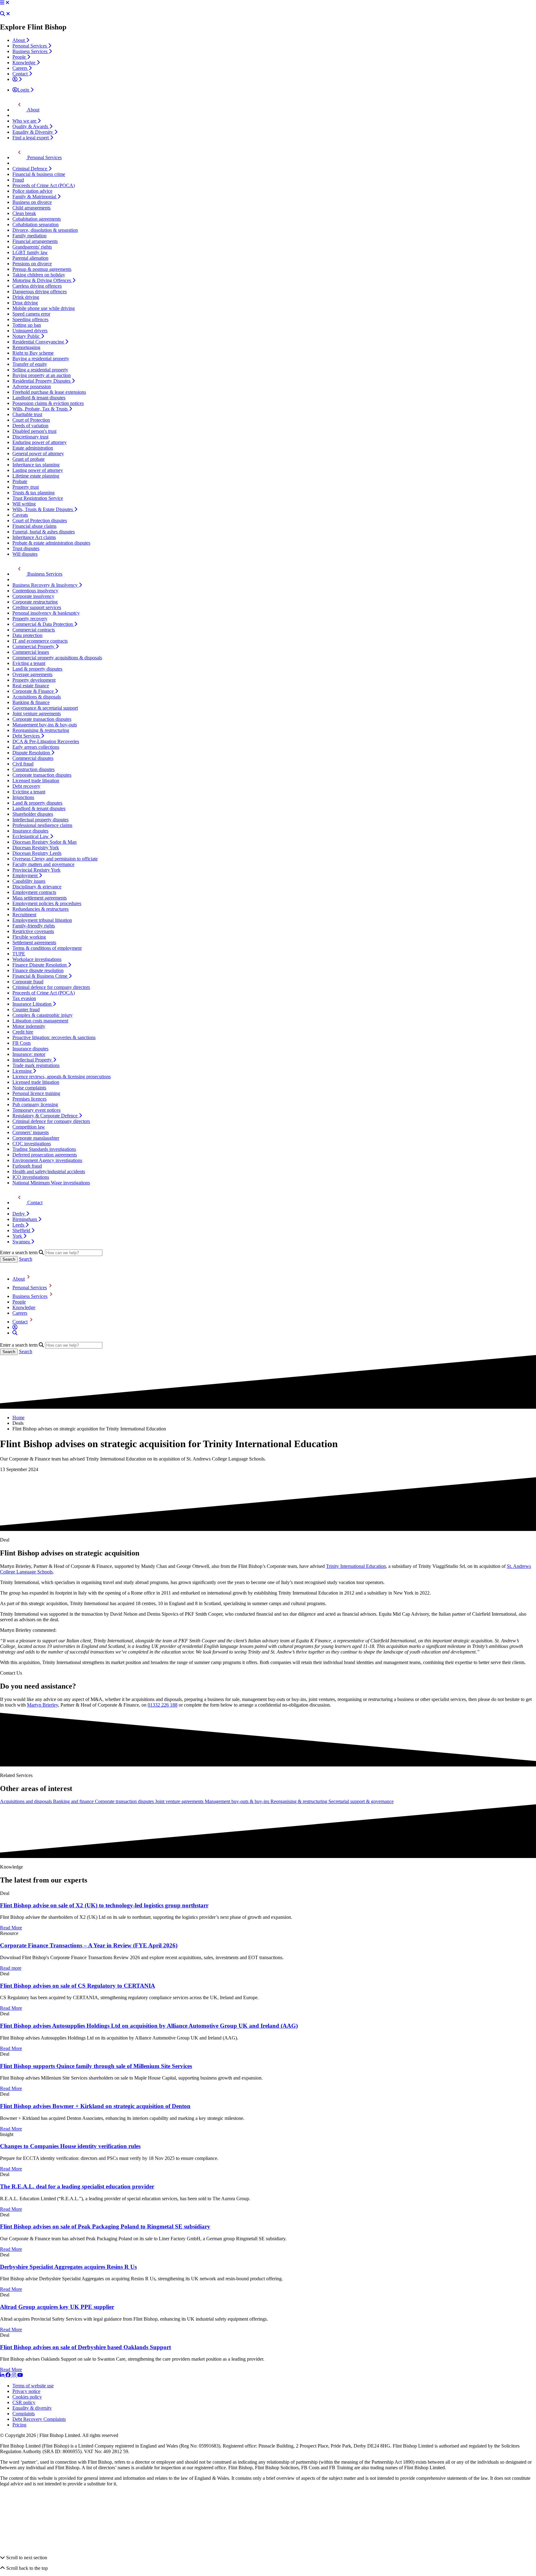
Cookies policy (27, 2397)
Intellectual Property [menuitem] (33, 1060)
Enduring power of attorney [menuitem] (40, 442)
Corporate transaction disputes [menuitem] (42, 719)
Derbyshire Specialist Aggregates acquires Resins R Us (68, 2267)
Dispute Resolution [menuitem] (32, 753)
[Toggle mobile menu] (2, 3)
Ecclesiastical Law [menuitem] (31, 836)
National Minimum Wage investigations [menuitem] (51, 1183)
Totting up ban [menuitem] (27, 325)
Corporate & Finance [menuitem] (34, 691)
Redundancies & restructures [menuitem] (40, 909)
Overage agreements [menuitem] (32, 674)
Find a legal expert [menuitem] (31, 138)
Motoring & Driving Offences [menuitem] (42, 280)
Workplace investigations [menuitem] (37, 959)
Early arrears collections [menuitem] (36, 747)
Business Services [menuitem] (31, 51)
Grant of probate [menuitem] (29, 459)
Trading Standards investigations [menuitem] (44, 1149)
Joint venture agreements (180, 1801)
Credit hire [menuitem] (23, 1032)
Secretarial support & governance (361, 1801)
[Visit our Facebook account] (9, 2375)
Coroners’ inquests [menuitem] (31, 1132)
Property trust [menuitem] (26, 487)
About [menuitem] (19, 40)
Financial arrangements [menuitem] (35, 241)
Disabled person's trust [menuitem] (34, 431)
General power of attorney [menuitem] (38, 453)
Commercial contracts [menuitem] (34, 630)
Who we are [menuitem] (25, 121)
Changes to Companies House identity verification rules (70, 2146)
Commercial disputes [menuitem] (33, 758)
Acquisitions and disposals (27, 1801)
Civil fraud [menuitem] (23, 764)
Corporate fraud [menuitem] (28, 982)
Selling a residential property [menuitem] (40, 370)
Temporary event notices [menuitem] (36, 1110)
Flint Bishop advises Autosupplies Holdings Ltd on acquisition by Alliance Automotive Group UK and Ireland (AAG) (149, 2026)
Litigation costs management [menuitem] (40, 1021)
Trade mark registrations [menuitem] (36, 1065)
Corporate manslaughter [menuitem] (36, 1138)
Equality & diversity (32, 2408)
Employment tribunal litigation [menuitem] (42, 920)
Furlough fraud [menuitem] (27, 1166)
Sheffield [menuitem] (22, 1230)
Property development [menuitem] (34, 680)
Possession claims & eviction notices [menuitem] (48, 403)
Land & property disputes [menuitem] (37, 669)
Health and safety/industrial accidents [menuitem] (49, 1171)
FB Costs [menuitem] (22, 1043)
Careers (20, 1313)
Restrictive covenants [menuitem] (33, 931)
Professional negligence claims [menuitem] (42, 825)
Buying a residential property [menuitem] (41, 359)
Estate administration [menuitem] (33, 448)
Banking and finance (74, 1801)
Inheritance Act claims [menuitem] (34, 537)
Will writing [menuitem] (24, 504)
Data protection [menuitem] (27, 635)
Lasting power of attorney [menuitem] (38, 470)
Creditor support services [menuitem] (37, 607)
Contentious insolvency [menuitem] (35, 591)
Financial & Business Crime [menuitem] (40, 976)
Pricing (19, 2425)
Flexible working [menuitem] (29, 937)
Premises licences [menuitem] (29, 1099)
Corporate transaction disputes (125, 1801)
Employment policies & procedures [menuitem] (47, 903)
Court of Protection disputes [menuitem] (40, 521)
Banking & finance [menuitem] (31, 702)
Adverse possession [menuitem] (32, 386)
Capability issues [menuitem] (29, 881)
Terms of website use (33, 2386)
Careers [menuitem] (20, 68)
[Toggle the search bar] (15, 1333)
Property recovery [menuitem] (30, 619)
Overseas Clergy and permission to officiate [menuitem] (55, 859)
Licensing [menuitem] (23, 1071)
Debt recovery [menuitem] (26, 786)
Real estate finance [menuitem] (31, 686)
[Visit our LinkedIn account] (3, 2375)
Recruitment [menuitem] (24, 915)
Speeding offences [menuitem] (30, 319)
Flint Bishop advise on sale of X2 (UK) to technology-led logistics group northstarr (104, 1905)
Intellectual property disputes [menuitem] (40, 820)
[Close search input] (8, 14)
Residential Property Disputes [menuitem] (42, 381)
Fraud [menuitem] (18, 180)
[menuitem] (17, 79)
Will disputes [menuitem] (25, 554)
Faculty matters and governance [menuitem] (43, 864)
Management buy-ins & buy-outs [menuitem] (45, 725)
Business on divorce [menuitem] (32, 202)
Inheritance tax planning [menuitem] (36, 465)
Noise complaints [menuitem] (29, 1088)
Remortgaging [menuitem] (26, 347)
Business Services (30, 1296)
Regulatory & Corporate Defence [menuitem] (46, 1116)
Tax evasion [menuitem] (24, 998)
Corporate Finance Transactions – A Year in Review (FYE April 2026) (89, 1945)
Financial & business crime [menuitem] (39, 174)
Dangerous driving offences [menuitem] (40, 292)
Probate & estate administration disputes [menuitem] (51, 543)
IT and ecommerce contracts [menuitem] (40, 641)
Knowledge (24, 1307)
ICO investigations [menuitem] (31, 1177)
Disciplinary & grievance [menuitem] (37, 887)
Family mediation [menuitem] (29, 236)
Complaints (24, 2414)
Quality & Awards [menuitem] (31, 126)
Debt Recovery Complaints (39, 2419)
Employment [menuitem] (26, 875)
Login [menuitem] (24, 90)
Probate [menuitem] (20, 481)
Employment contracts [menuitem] (34, 892)
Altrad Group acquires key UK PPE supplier (57, 2307)
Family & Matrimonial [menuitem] (35, 197)
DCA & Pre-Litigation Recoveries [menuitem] (46, 741)
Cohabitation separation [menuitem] (36, 224)
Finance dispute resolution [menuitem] (38, 970)
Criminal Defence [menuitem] (30, 169)
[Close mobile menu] (7, 3)
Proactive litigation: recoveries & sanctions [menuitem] (54, 1037)
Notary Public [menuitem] (27, 336)
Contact (20, 1322)
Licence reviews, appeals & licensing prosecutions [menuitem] (62, 1077)
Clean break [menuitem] (24, 213)
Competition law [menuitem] (29, 1127)
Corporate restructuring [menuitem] (35, 602)
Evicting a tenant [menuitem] (29, 663)
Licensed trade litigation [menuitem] (36, 781)
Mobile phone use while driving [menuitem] (44, 308)
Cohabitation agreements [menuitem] (37, 219)
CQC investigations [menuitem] (32, 1144)
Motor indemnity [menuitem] (29, 1026)
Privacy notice (26, 2391)
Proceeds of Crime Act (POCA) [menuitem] (44, 185)
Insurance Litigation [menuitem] (33, 1004)
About (19, 1279)
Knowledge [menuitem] (25, 63)
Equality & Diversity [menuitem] (33, 132)
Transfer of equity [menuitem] (30, 364)
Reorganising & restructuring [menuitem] (41, 730)
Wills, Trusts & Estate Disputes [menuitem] (43, 509)
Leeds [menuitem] (19, 1225)
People (19, 1302)
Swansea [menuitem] (22, 1242)
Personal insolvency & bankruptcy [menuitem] (46, 613)
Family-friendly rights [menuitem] (34, 926)
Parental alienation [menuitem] (30, 258)
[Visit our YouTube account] (20, 2375)
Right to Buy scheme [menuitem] (33, 353)
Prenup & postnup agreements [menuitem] (42, 269)
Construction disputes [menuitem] (33, 769)
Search (26, 1259)
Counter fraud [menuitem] (26, 1010)
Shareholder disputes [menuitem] (33, 814)
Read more (11, 1968)
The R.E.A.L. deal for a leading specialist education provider (77, 2186)
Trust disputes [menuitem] (26, 548)
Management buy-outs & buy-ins (238, 1801)
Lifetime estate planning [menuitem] (36, 476)
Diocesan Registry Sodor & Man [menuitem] (45, 842)
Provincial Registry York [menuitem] (36, 870)
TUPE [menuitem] (19, 954)
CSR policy (24, 2402)
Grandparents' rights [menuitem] (32, 247)
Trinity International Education (356, 1566)
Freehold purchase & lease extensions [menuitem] (49, 392)
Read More (11, 1928)
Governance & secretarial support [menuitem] (45, 708)
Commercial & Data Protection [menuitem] (43, 624)
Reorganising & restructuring (299, 1801)
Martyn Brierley (42, 1705)
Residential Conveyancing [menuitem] (39, 342)
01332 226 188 (163, 1705)
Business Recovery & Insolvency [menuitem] (46, 585)
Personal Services (30, 1288)
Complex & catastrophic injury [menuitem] (42, 1015)
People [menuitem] (20, 57)
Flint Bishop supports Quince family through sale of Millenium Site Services (96, 2066)
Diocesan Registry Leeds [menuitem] (37, 853)
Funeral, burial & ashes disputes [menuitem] (44, 532)
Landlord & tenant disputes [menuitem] (39, 398)
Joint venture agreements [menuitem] (37, 714)
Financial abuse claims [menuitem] (34, 526)
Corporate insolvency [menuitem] (33, 596)
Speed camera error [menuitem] (31, 314)
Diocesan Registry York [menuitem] (36, 848)
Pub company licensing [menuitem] (35, 1104)
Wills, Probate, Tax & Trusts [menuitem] (41, 409)
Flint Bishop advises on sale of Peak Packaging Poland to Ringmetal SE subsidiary (105, 2226)
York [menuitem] (18, 1236)
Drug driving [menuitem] (25, 303)
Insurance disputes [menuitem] (30, 831)
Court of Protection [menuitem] (31, 420)
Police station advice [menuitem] (32, 191)
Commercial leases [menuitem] (31, 652)
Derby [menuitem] (19, 1214)
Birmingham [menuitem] (25, 1219)
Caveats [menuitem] (20, 515)
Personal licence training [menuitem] (36, 1093)
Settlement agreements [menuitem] (34, 942)
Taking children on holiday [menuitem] (39, 275)
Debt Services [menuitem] (27, 736)
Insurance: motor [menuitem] (29, 1054)
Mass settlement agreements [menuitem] (40, 898)
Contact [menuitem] (21, 74)
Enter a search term (19, 1252)
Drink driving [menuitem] (26, 297)
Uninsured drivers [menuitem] (30, 331)
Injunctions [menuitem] (23, 797)
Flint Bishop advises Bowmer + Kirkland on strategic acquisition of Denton (95, 2106)
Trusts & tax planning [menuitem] (33, 493)
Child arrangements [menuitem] (31, 208)
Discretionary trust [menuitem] (30, 437)
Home (18, 1418)
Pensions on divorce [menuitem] (32, 264)
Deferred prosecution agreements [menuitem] (45, 1155)
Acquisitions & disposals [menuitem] (37, 697)
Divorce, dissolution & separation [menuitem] (45, 230)
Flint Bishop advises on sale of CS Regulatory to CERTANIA (78, 1986)
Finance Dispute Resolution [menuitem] (40, 965)
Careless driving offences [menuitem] (37, 286)
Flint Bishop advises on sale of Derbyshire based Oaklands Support (85, 2347)
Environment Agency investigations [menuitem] (47, 1160)
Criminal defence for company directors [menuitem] (51, 987)
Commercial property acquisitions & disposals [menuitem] (57, 658)
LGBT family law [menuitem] (30, 252)
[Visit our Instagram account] (15, 2375)
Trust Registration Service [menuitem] (38, 498)
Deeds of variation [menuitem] (30, 426)
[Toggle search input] (2, 14)
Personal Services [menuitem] (30, 46)
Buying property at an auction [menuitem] (42, 375)
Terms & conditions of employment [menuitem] (47, 948)
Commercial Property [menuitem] (34, 646)
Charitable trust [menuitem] (27, 414)
